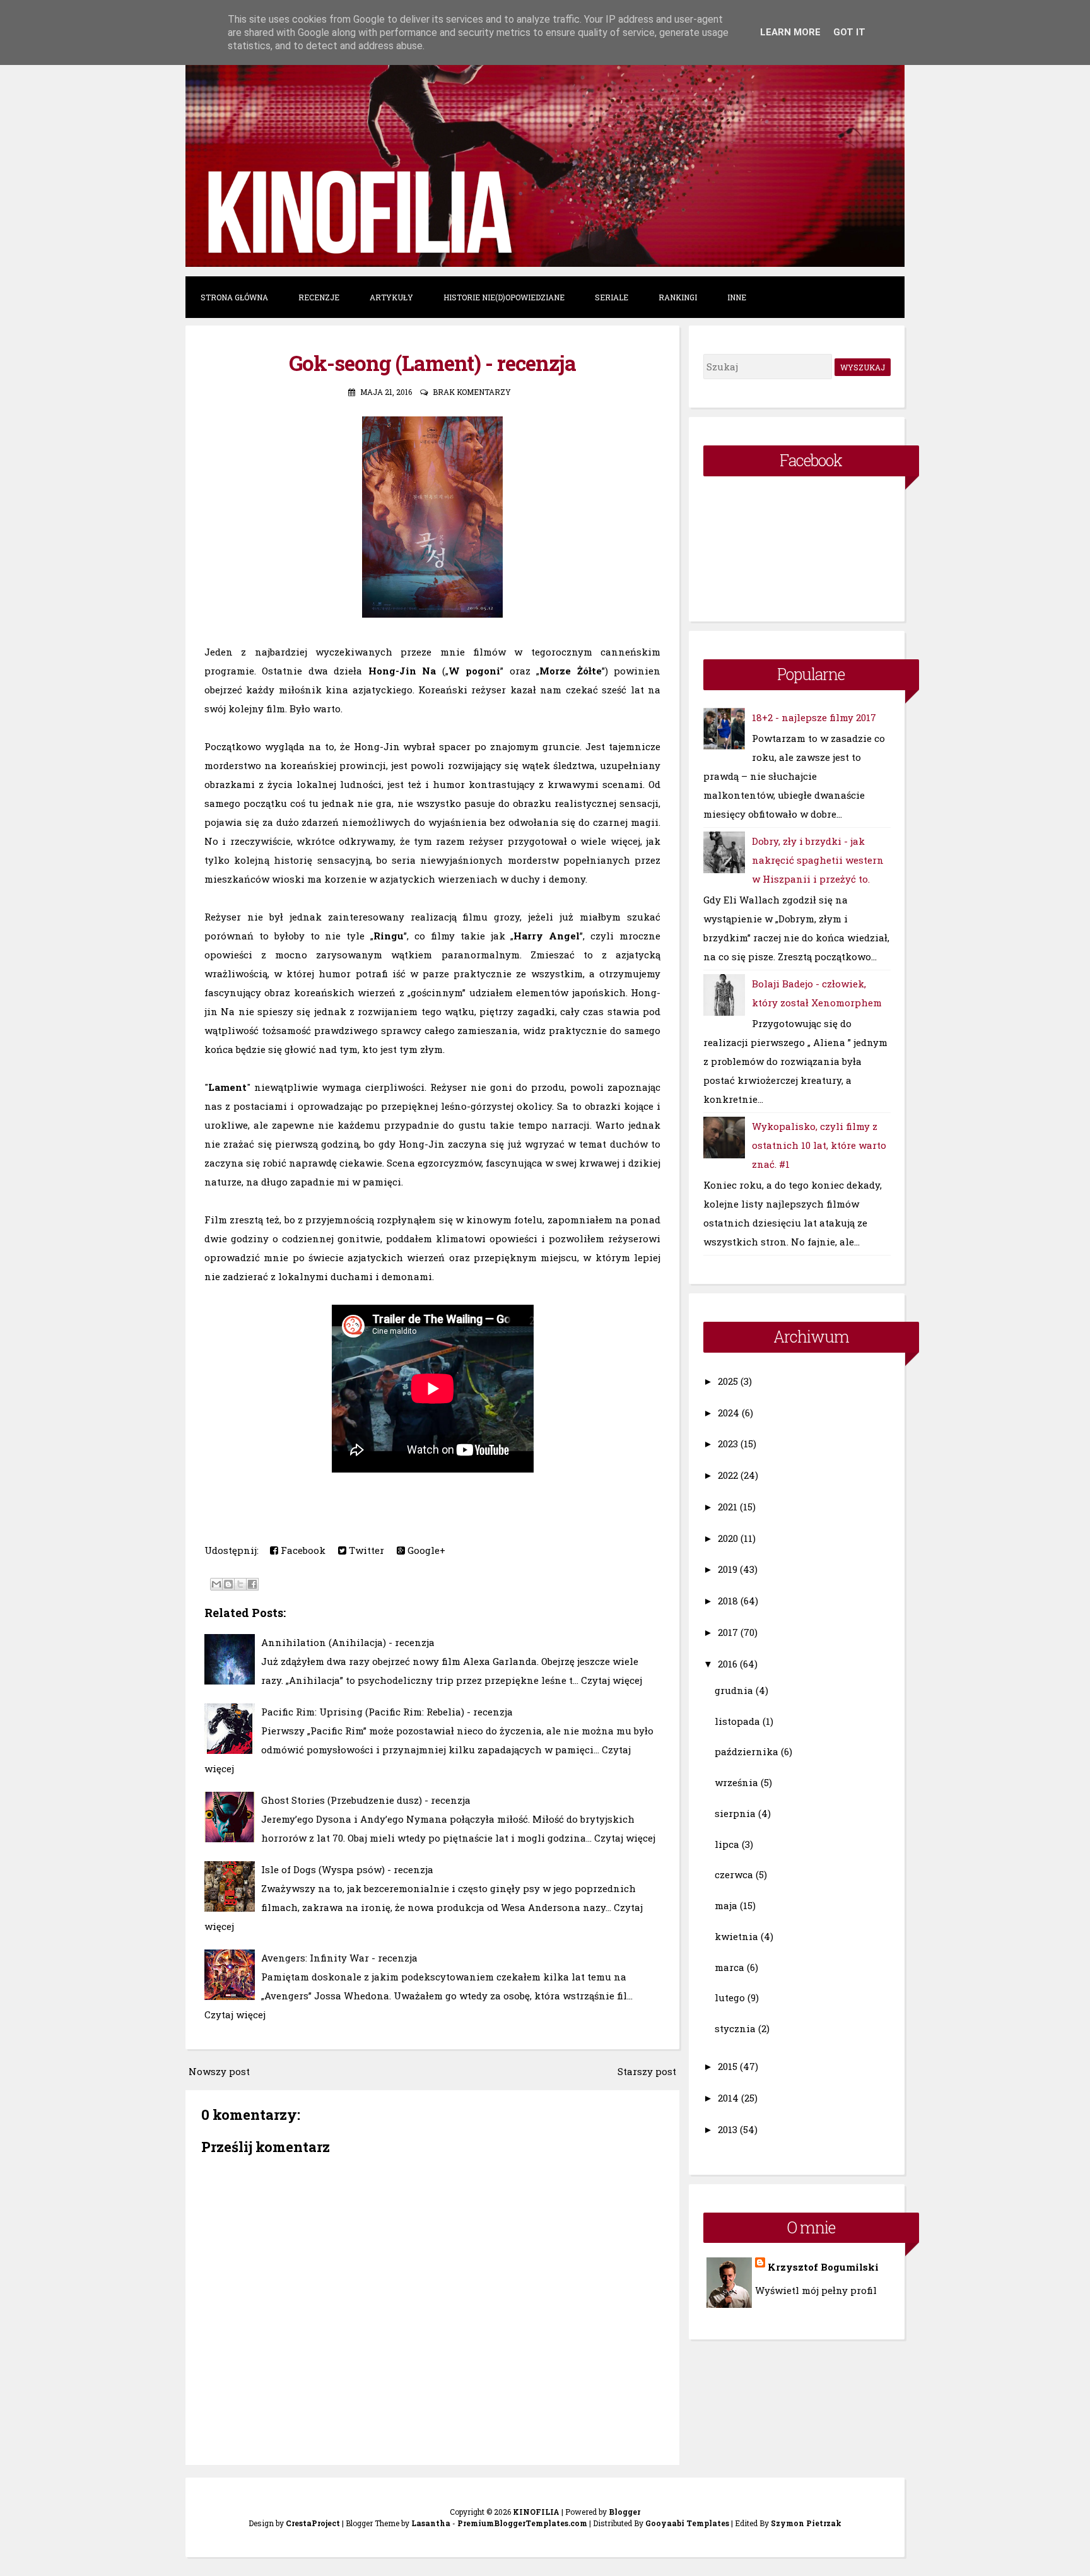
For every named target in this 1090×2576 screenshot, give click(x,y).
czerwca (734, 1874)
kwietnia (736, 1936)
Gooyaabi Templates (687, 2523)
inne (737, 297)
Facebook (302, 1550)
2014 (728, 2098)
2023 (728, 1444)
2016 (728, 1664)
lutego (730, 1997)
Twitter (365, 1550)
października (747, 1751)
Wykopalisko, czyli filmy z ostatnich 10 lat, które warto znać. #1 (819, 1145)
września (736, 1782)
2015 (728, 2066)
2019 (728, 1569)
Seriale (612, 297)
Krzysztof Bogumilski (823, 2267)
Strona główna (234, 297)
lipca (727, 1844)
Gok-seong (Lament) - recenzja (432, 363)
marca (730, 1967)
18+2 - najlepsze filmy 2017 (814, 717)
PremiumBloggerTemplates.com (522, 2523)
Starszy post (647, 2071)
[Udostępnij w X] (240, 1584)
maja (726, 1905)
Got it (849, 32)
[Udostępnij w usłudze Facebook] (252, 1584)
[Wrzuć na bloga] (228, 1584)
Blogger (624, 2512)
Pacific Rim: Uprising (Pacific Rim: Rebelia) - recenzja (387, 1712)
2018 (728, 1601)
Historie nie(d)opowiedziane (504, 297)
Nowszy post (219, 2071)
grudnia (734, 1690)
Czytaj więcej (612, 1680)
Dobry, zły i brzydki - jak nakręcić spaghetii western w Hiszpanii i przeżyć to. (818, 860)
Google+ (425, 1550)
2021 (728, 1507)
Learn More (790, 32)
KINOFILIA (536, 2512)
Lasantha (431, 2523)
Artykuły (391, 297)
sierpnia (735, 1813)
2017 (728, 1632)
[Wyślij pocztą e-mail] (216, 1584)
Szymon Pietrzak (806, 2523)
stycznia (735, 2028)
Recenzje (319, 297)
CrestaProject (313, 2523)
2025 (728, 1381)
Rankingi (678, 297)
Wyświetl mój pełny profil (816, 2290)
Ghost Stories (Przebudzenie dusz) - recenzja (366, 1800)
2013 (728, 2129)
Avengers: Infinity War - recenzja (339, 1958)
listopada (737, 1721)
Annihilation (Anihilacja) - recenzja (348, 1642)
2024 (729, 1413)
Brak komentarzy (472, 392)
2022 (728, 1475)
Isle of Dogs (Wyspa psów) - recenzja (347, 1869)
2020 (728, 1538)
